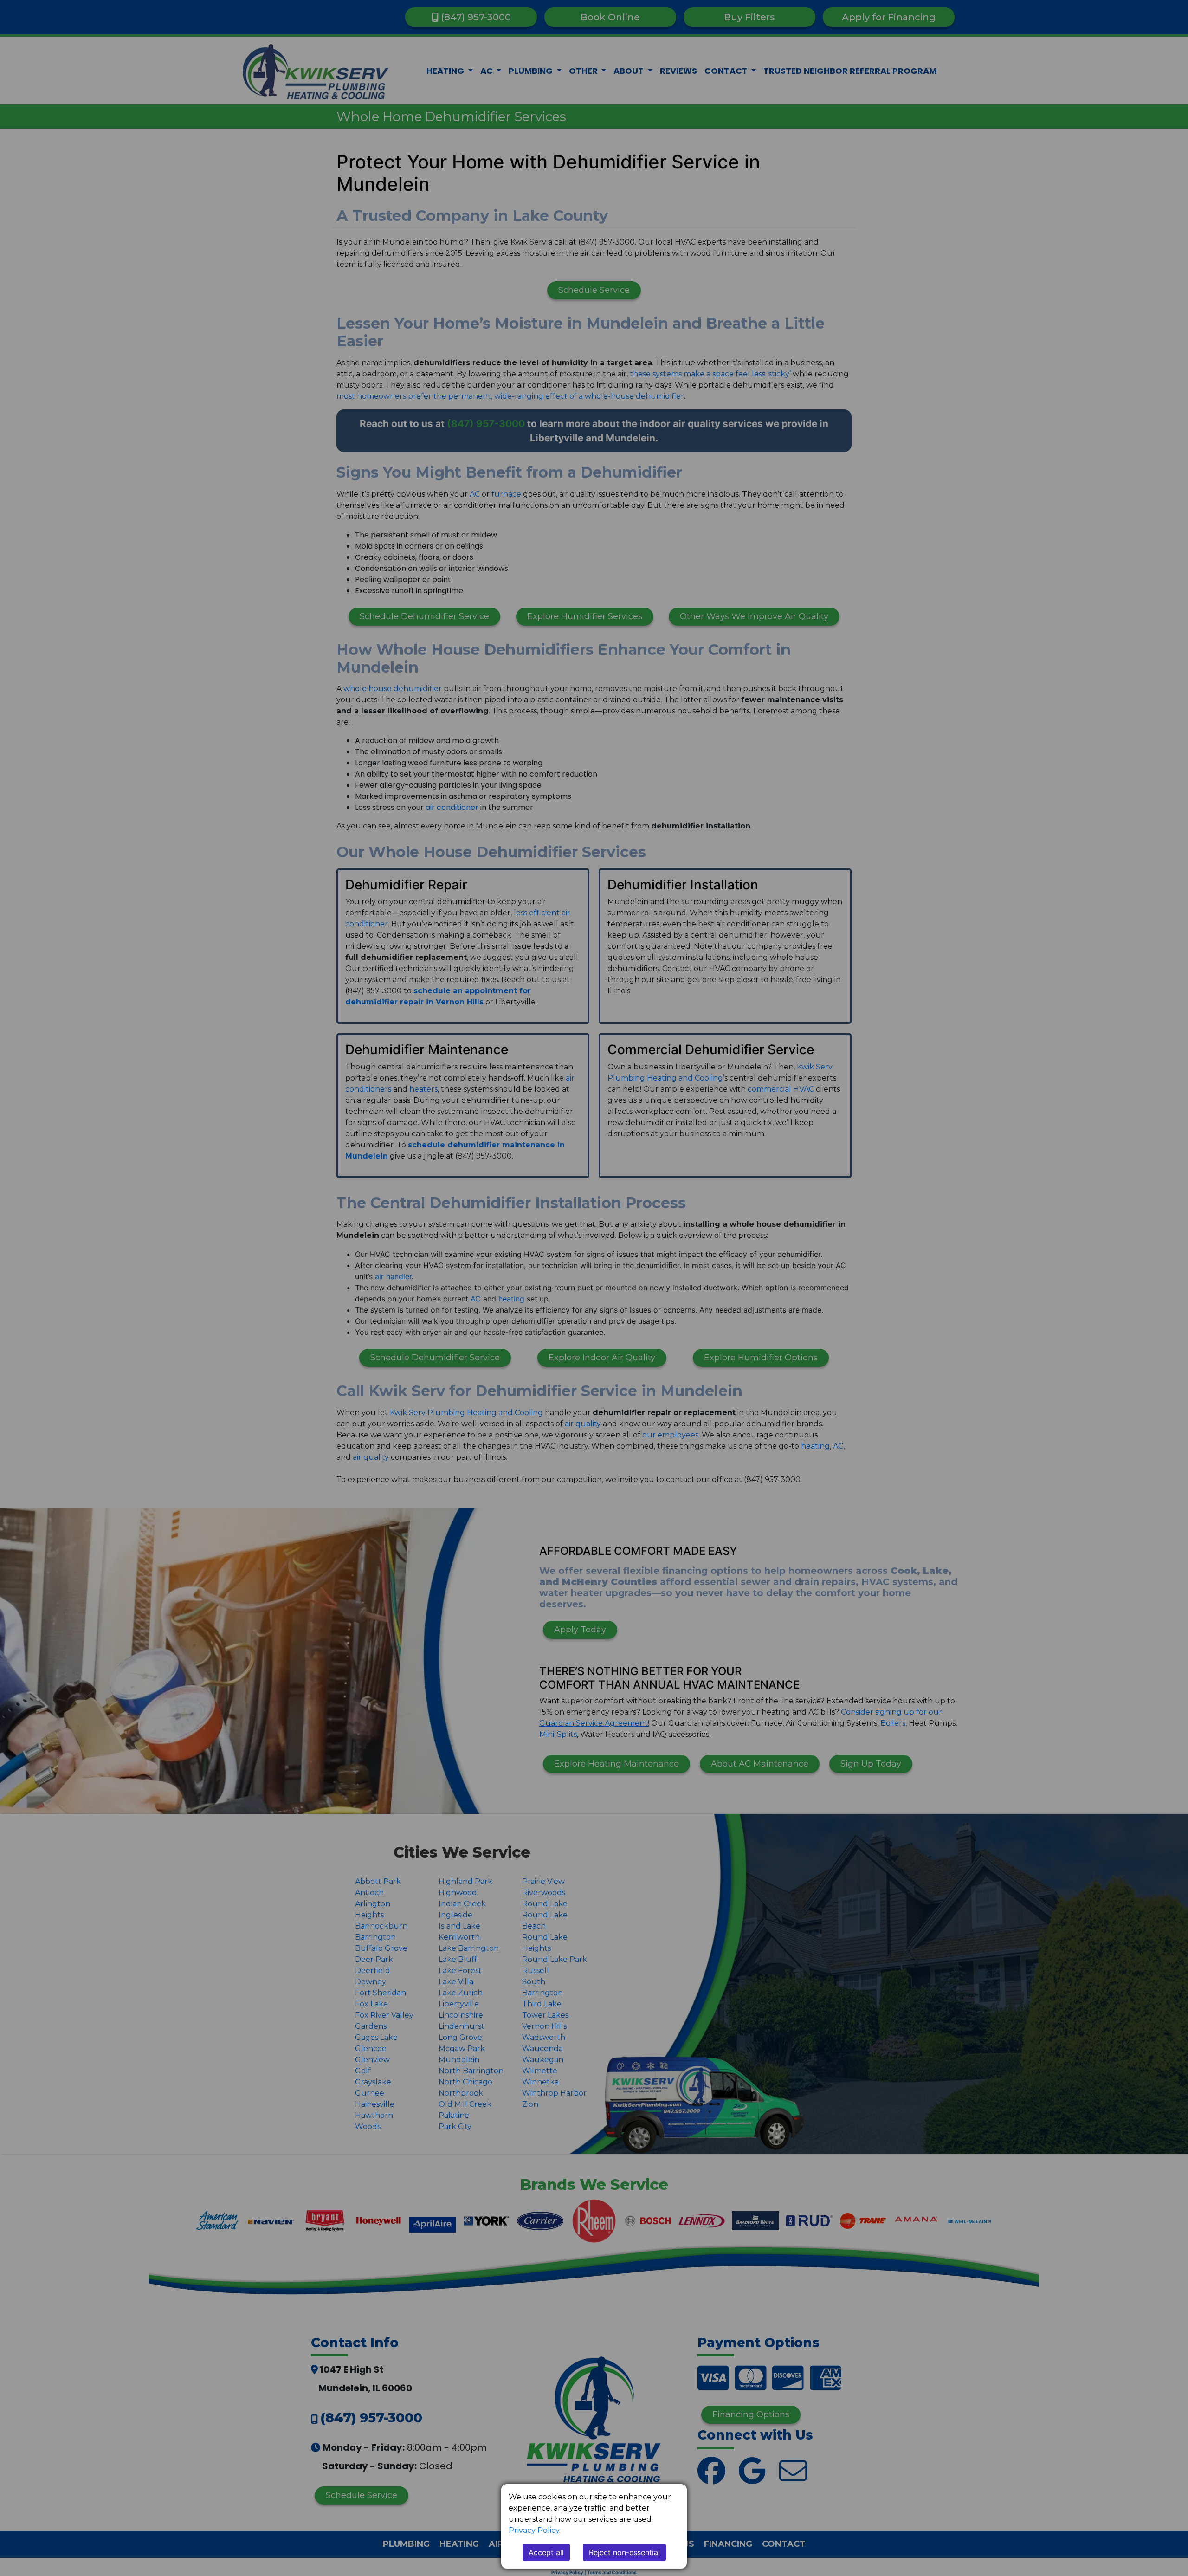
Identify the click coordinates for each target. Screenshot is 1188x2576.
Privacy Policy (534, 2530)
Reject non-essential (624, 2552)
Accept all (546, 2552)
